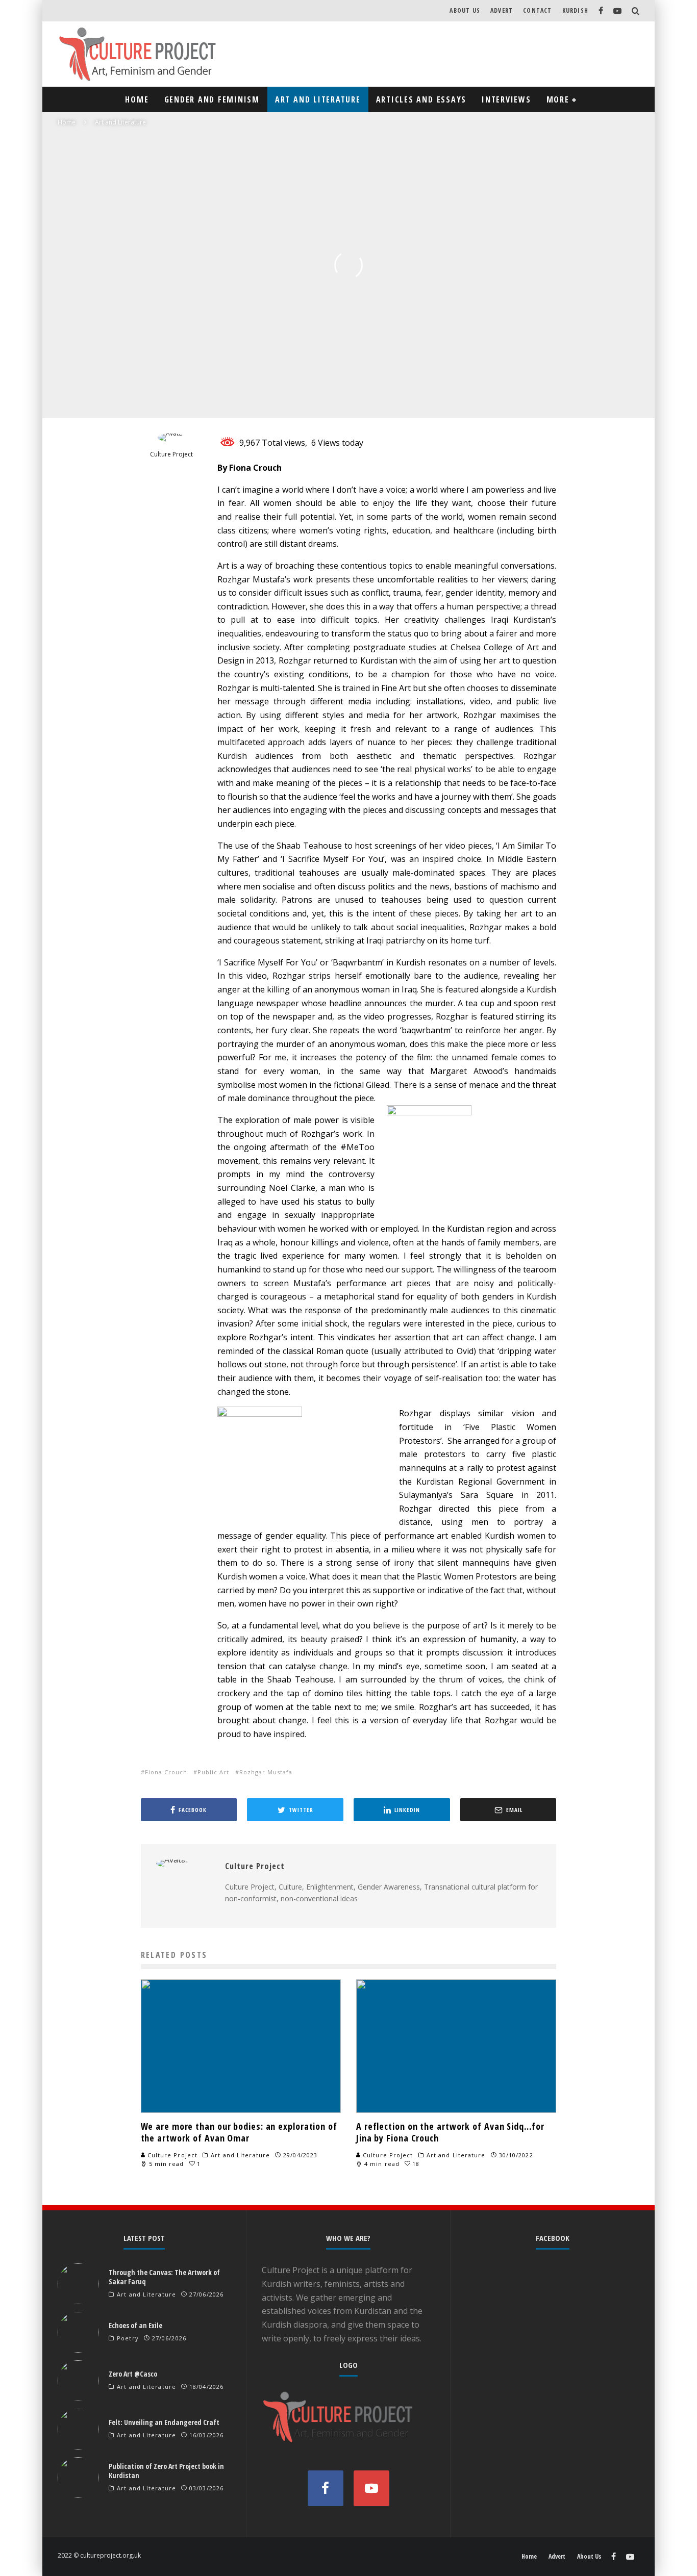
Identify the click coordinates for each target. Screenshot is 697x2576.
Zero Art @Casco (133, 2374)
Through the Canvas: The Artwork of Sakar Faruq (164, 2277)
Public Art (213, 1772)
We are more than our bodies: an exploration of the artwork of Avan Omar (239, 2132)
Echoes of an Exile (135, 2325)
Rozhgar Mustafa (266, 1772)
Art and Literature (318, 99)
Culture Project (117, 397)
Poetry (128, 2338)
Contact (537, 10)
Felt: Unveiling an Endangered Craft (164, 2422)
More (558, 99)
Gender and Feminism (212, 99)
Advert (502, 10)
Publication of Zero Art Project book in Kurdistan (166, 2471)
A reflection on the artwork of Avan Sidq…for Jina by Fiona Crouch (450, 2132)
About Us (465, 10)
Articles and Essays (421, 99)
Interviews (506, 99)
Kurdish (575, 10)
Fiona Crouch (166, 1772)
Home (137, 99)
